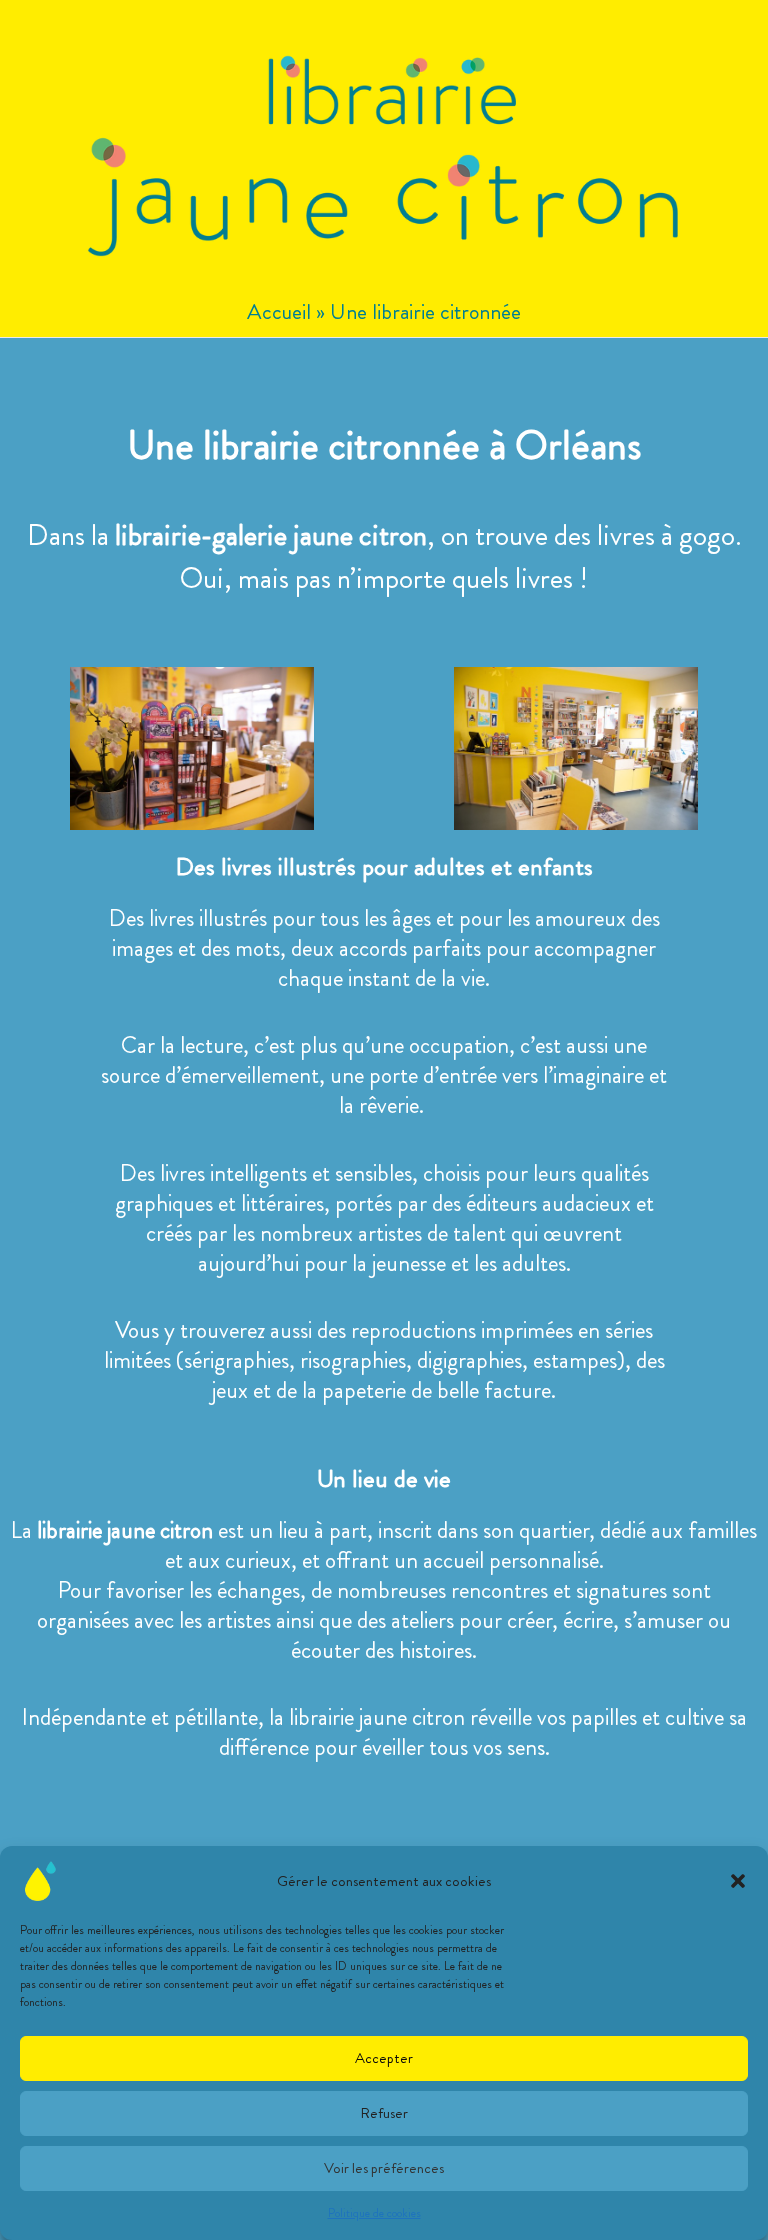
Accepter (384, 2058)
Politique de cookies (374, 2213)
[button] (738, 1881)
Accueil (279, 311)
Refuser (384, 2113)
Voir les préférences (384, 2168)
